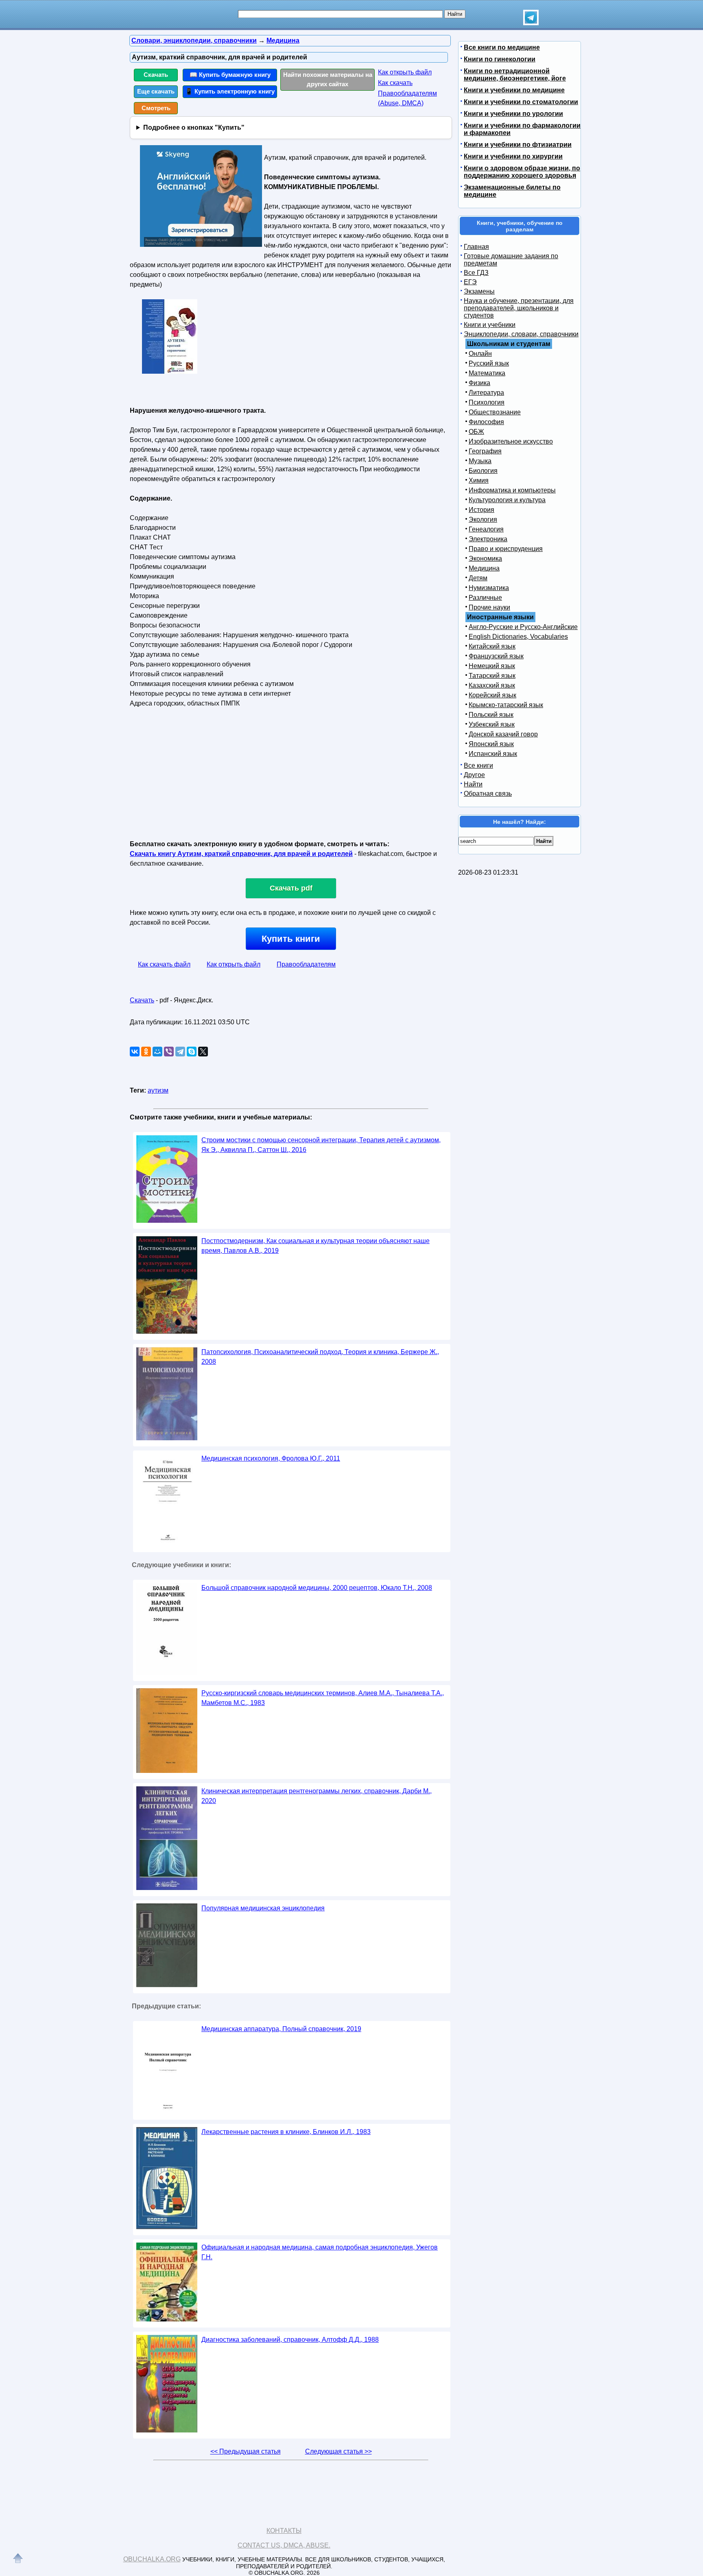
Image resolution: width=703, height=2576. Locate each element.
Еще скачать (156, 91)
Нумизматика (489, 588)
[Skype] (192, 1052)
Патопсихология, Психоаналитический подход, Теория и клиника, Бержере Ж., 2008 (320, 1357)
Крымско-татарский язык (506, 705)
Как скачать (395, 83)
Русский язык (489, 363)
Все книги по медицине (502, 47)
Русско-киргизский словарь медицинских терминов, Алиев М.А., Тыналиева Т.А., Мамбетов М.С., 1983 (323, 1698)
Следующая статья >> (338, 2451)
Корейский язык (492, 695)
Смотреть (156, 108)
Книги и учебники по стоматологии (521, 102)
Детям (478, 578)
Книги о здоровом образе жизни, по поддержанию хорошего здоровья (522, 172)
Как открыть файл (405, 72)
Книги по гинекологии (500, 59)
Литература (486, 393)
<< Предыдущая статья (246, 2451)
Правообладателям (306, 964)
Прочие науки (489, 607)
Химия (479, 480)
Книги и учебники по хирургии (513, 156)
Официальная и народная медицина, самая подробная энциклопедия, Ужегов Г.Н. (320, 2252)
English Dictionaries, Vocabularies (518, 637)
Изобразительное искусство (511, 441)
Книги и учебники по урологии (513, 114)
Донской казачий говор (503, 734)
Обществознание (495, 412)
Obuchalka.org (152, 2559)
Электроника (488, 539)
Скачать (156, 75)
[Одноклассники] (146, 1052)
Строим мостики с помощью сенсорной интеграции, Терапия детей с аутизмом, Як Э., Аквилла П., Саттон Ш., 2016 (321, 1145)
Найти (473, 784)
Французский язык (496, 656)
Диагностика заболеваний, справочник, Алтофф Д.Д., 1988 (290, 2340)
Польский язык (491, 715)
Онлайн (480, 354)
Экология (483, 519)
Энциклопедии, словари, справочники (521, 334)
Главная (476, 247)
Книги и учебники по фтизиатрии (518, 145)
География (485, 451)
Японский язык (491, 744)
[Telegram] (180, 1052)
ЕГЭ (470, 282)
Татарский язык (492, 676)
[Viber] (169, 1052)
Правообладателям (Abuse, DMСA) (407, 98)
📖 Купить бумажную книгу (230, 75)
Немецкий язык (492, 666)
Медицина (484, 568)
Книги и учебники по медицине (514, 90)
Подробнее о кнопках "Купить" (194, 127)
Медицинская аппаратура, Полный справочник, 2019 (281, 2029)
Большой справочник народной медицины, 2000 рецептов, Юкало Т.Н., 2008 (317, 1588)
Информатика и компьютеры (512, 490)
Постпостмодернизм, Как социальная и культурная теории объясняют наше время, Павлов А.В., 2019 (315, 1246)
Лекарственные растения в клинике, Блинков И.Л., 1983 (286, 2132)
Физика (479, 383)
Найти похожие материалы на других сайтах (328, 79)
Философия (486, 422)
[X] (203, 1052)
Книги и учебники (490, 325)
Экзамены (479, 291)
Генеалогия (486, 529)
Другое (474, 775)
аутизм (158, 1090)
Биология (483, 471)
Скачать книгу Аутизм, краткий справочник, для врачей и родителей (241, 854)
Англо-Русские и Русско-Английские (523, 627)
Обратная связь (488, 794)
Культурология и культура (507, 500)
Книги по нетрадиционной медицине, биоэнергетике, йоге (515, 75)
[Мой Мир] (157, 1052)
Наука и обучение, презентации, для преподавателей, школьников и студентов (519, 308)
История (481, 510)
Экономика (485, 559)
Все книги (478, 765)
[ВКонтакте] (135, 1052)
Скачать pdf (291, 888)
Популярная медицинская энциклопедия (263, 1908)
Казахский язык (492, 685)
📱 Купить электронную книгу (230, 91)
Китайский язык (492, 646)
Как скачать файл (164, 964)
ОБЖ (476, 432)
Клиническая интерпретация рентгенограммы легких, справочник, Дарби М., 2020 (317, 1796)
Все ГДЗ (476, 273)
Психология (487, 402)
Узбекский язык (492, 724)
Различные (485, 598)
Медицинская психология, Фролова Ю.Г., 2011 (271, 1458)
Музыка (480, 461)
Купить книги (291, 939)
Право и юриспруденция (506, 549)
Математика (487, 373)
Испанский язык (493, 754)
